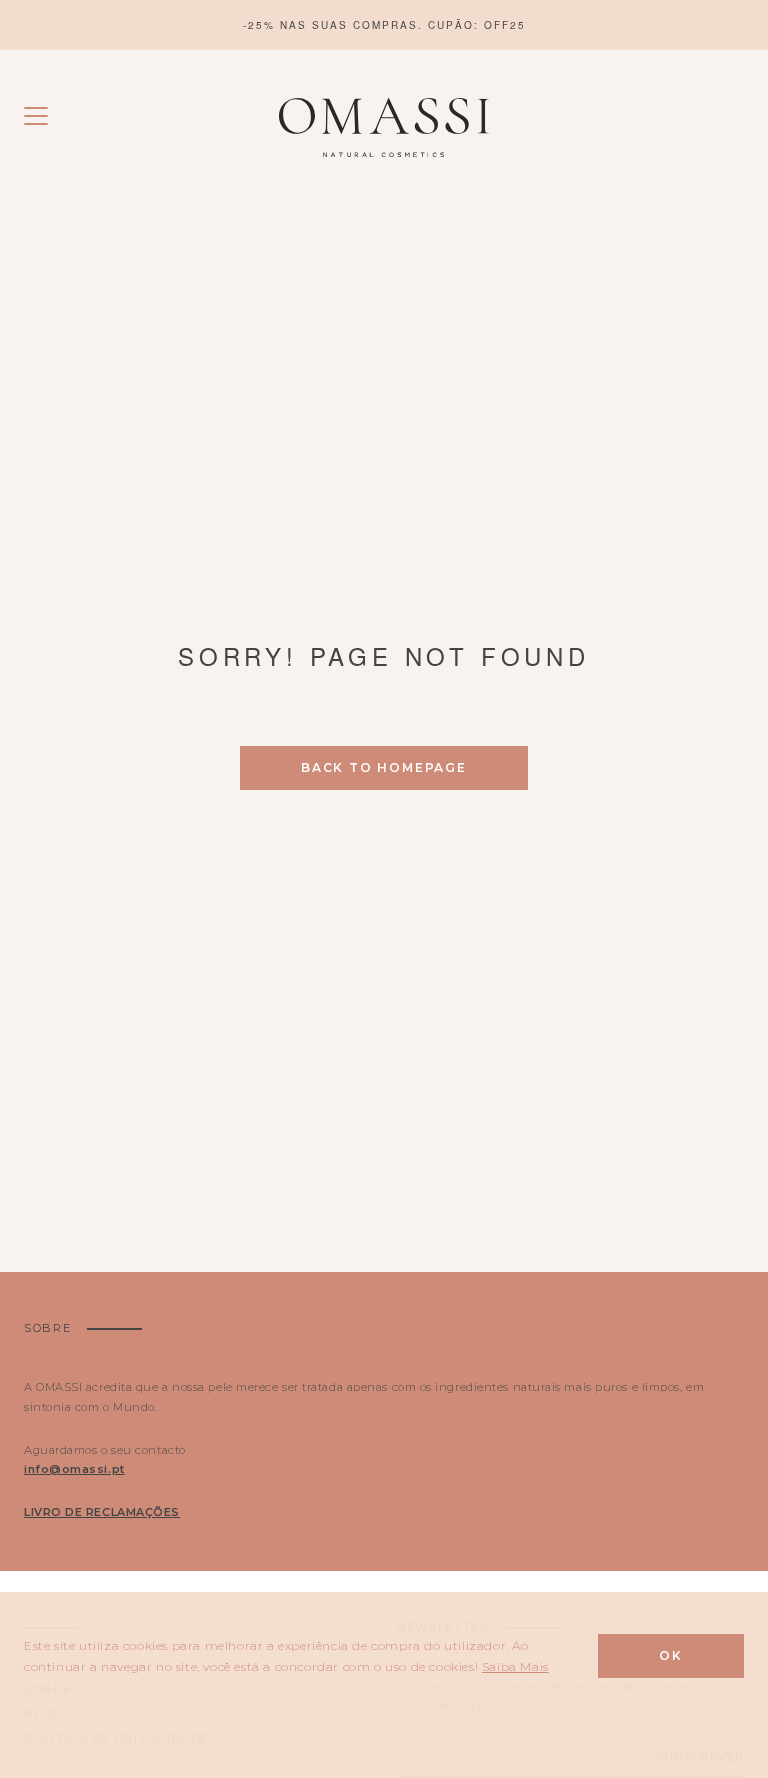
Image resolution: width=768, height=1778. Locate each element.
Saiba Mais (515, 1666)
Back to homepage (384, 767)
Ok (671, 1655)
